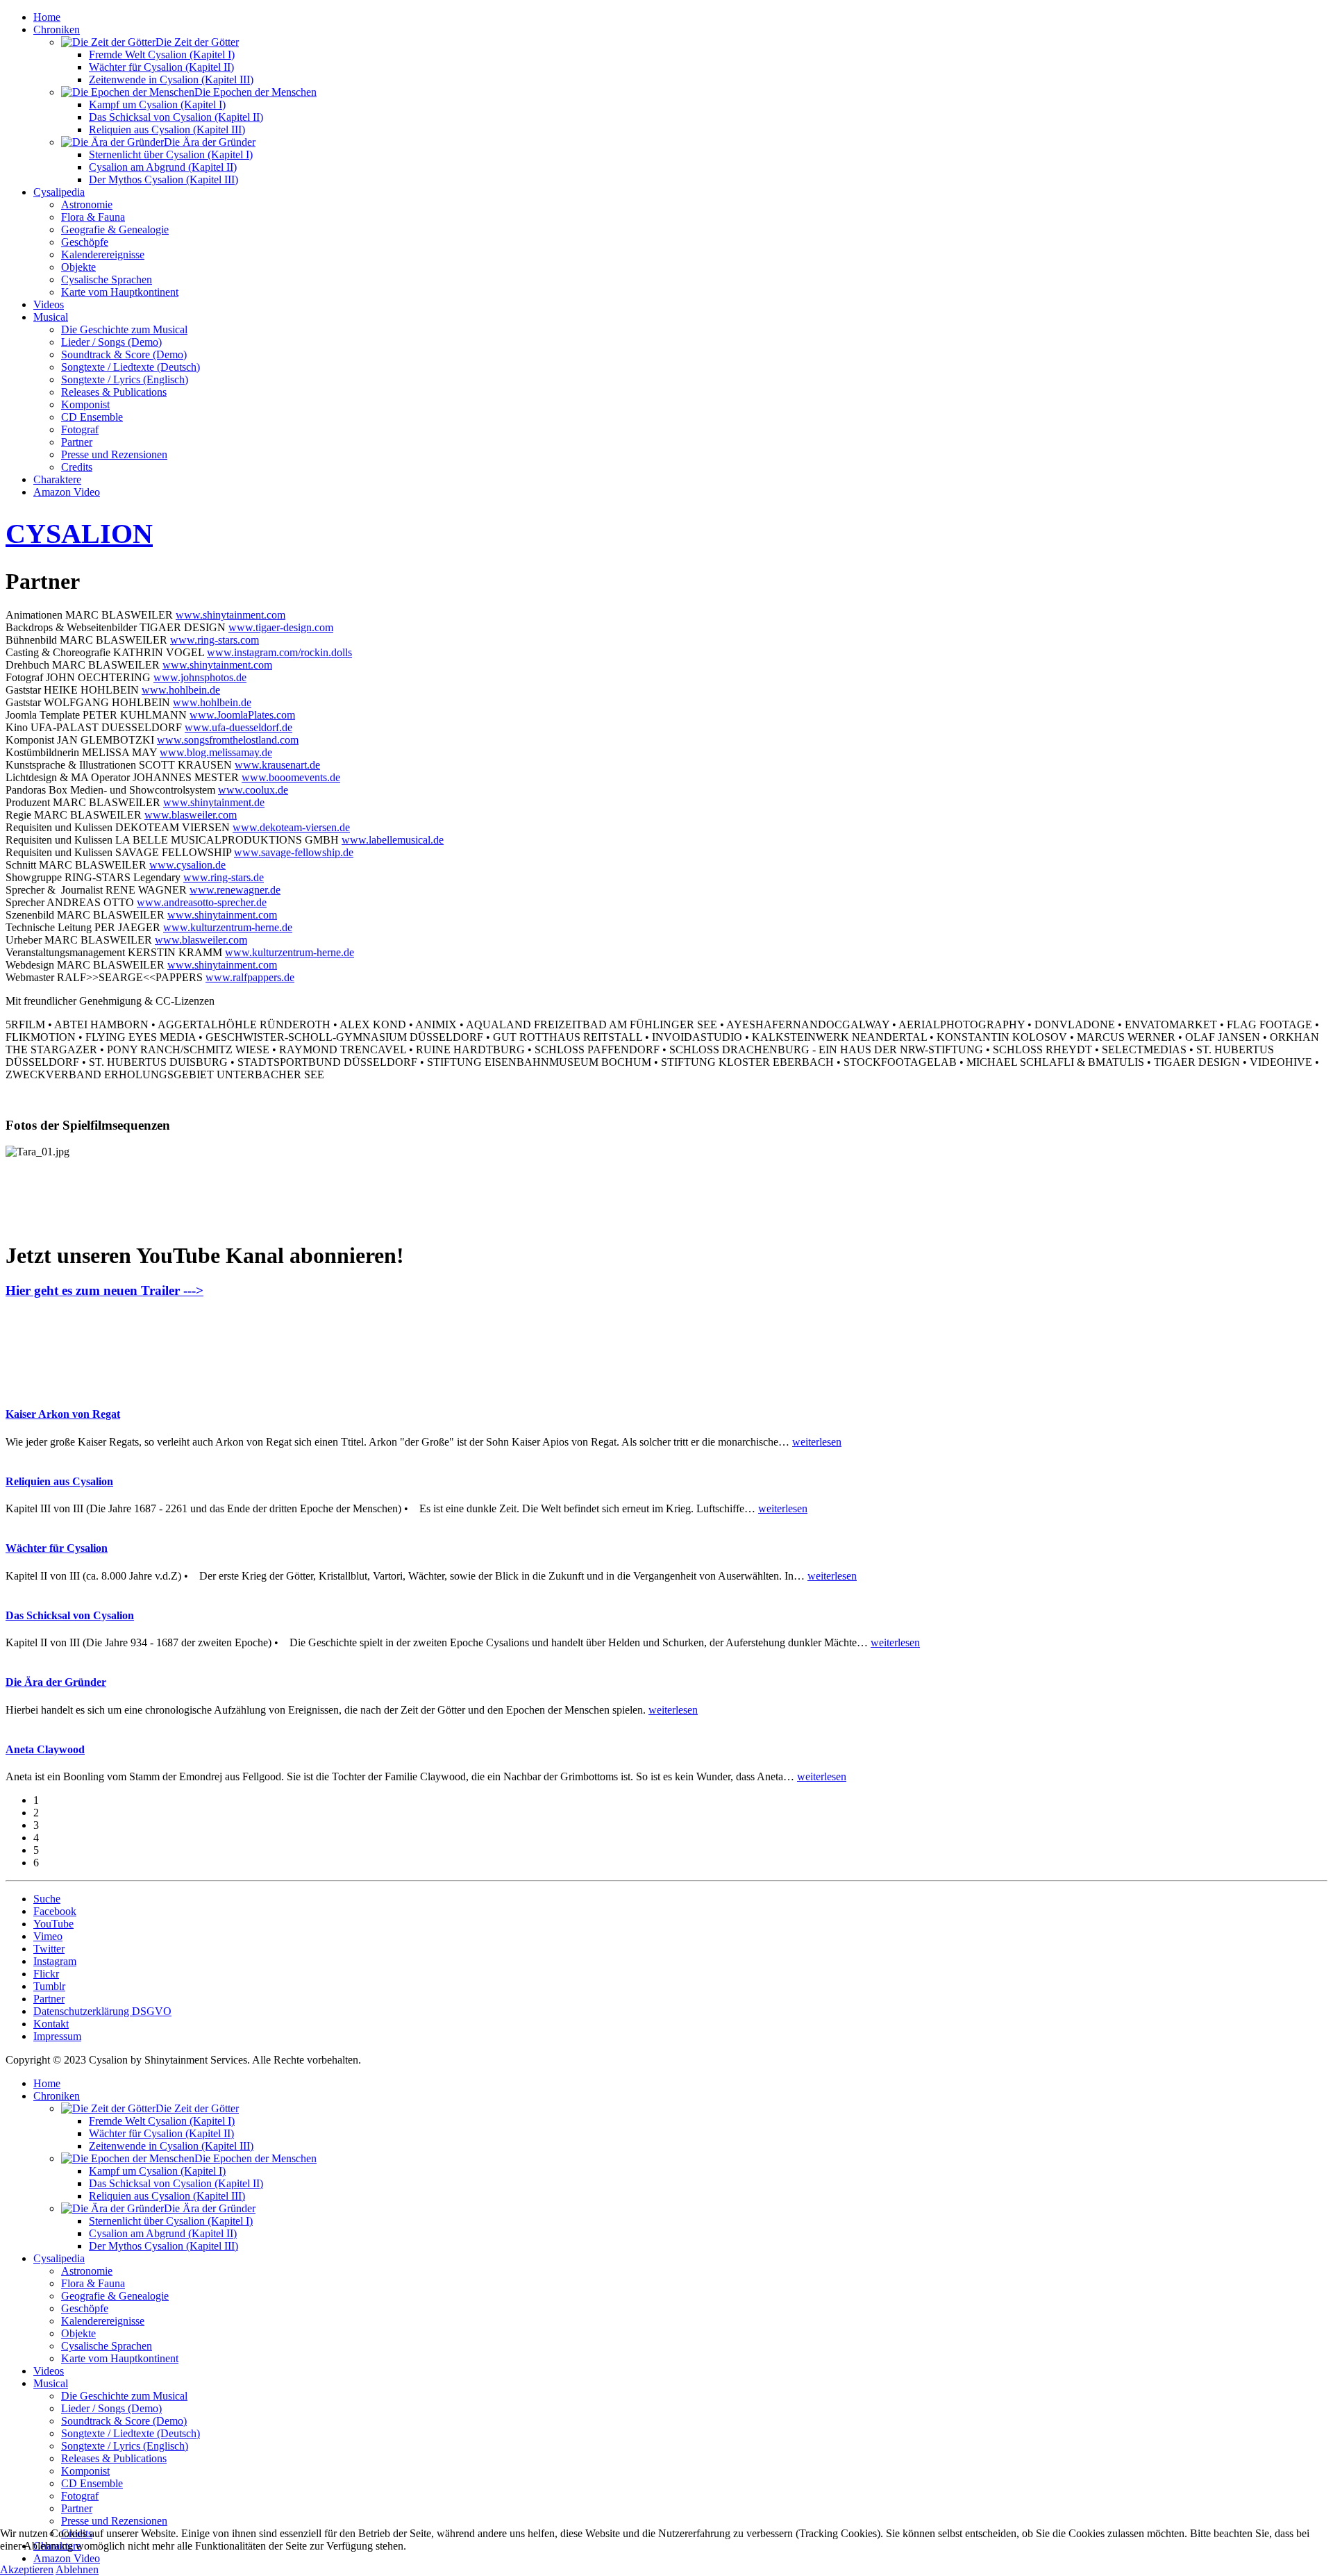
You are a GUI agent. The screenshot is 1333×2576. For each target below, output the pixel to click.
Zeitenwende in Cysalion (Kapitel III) (171, 80)
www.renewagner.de (235, 890)
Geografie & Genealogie (115, 229)
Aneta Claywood (45, 1749)
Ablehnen (77, 2569)
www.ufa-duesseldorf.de (238, 727)
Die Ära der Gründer (56, 1682)
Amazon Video (67, 492)
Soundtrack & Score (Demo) (124, 354)
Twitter (49, 1949)
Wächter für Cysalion (57, 1548)
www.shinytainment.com (230, 615)
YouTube (53, 1924)
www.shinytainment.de (214, 802)
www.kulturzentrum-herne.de (228, 927)
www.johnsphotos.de (200, 677)
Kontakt (51, 2024)
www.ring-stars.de (224, 877)
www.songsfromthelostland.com (228, 740)
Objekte (78, 267)
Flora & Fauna (93, 217)
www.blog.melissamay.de (216, 752)
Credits (77, 467)
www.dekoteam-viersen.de (291, 827)
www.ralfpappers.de (250, 977)
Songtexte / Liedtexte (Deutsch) (131, 367)
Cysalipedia (59, 192)
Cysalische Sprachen (107, 279)
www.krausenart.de (277, 765)
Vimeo (48, 1936)
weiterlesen (817, 1442)
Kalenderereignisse (103, 254)
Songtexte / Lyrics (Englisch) (125, 379)
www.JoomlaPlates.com (242, 715)
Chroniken (57, 30)
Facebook (55, 1911)
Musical (51, 317)
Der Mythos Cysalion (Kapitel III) (164, 179)
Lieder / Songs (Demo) (111, 342)
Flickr (46, 1974)
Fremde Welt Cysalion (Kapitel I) (162, 55)
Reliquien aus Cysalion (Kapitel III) (167, 129)
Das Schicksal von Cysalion (70, 1615)
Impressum (57, 2036)
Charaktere (57, 479)
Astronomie (87, 204)
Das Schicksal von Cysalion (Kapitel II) (176, 117)
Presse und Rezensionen (114, 454)
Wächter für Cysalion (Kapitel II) (161, 67)
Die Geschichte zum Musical (124, 329)
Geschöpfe (85, 242)
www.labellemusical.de (393, 840)
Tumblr (49, 1986)
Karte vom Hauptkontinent (120, 292)
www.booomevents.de (291, 777)
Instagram (55, 1961)
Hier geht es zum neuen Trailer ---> (104, 1290)
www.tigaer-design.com (281, 627)
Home (47, 17)
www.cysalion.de (187, 865)
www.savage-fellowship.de (294, 852)
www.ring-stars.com (215, 640)
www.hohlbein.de (181, 690)
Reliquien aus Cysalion (59, 1481)
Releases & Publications (114, 392)
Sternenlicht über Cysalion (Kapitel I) (171, 154)
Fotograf (80, 429)
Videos (49, 304)
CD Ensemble (92, 417)
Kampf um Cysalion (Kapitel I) (157, 104)
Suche (47, 1899)
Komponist (85, 404)
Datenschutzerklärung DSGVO (102, 2011)
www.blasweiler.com (191, 815)
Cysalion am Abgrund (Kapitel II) (163, 167)
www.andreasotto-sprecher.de (202, 902)
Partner (77, 442)
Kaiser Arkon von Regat (63, 1414)
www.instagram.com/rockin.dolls (279, 652)
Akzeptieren (27, 2569)
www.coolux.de (253, 790)
